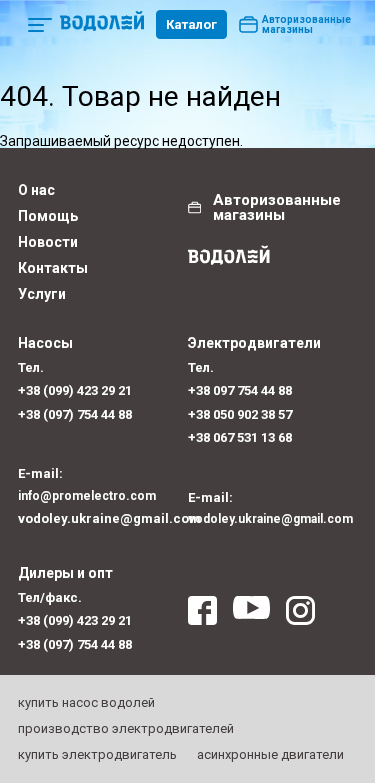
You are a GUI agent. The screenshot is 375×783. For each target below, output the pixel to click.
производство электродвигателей (126, 728)
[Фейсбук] (202, 615)
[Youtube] (251, 615)
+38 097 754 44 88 (240, 390)
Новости (48, 242)
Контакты (53, 268)
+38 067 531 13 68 (240, 437)
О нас (36, 190)
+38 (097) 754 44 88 (75, 414)
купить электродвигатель (97, 754)
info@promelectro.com (87, 496)
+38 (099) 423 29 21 (75, 390)
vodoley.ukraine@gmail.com (103, 518)
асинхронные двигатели (270, 754)
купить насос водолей (86, 702)
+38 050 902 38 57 (240, 414)
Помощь (48, 216)
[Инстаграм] (300, 615)
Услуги (42, 294)
